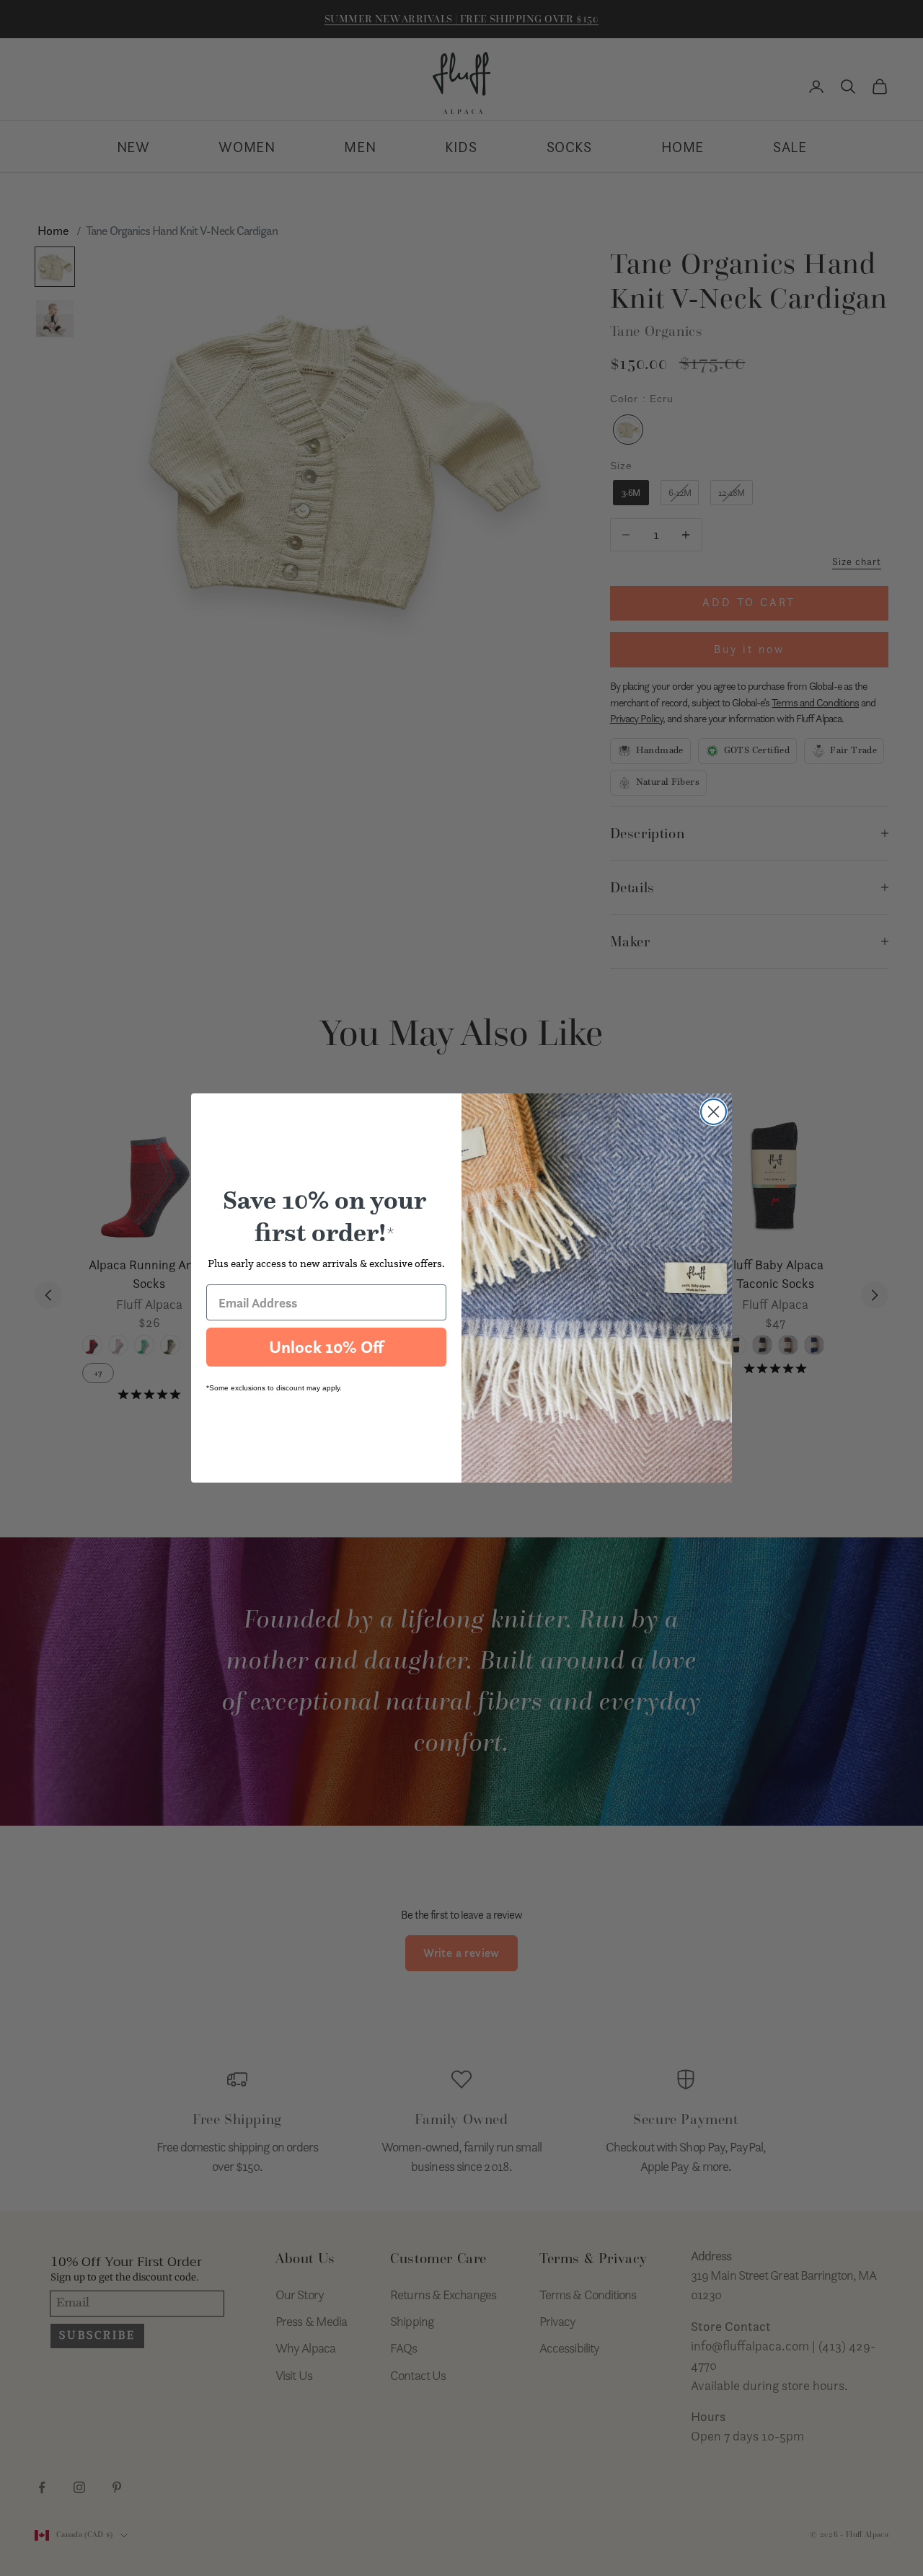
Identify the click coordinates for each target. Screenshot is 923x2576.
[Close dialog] (714, 1112)
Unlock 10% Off (326, 1347)
